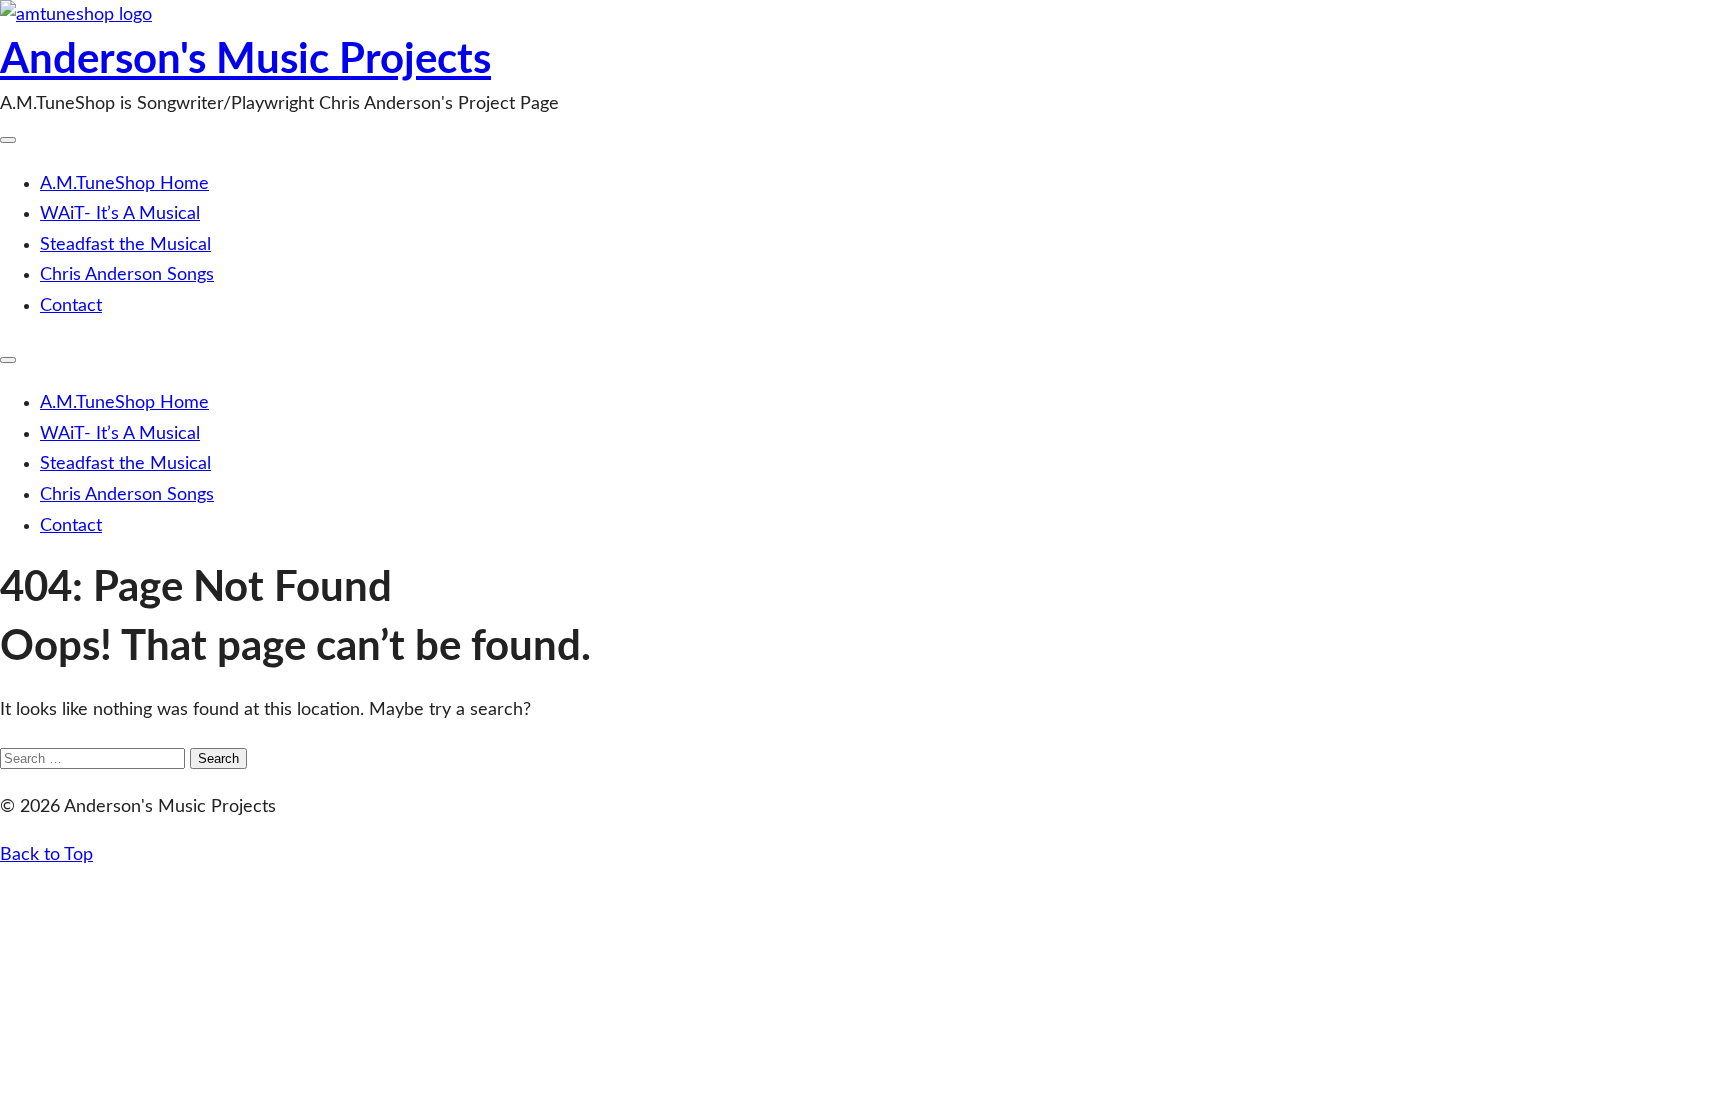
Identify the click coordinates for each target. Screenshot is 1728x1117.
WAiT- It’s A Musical (120, 214)
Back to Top (46, 855)
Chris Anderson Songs (127, 275)
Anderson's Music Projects (245, 60)
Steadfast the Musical (125, 245)
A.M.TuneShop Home (124, 184)
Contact (71, 306)
